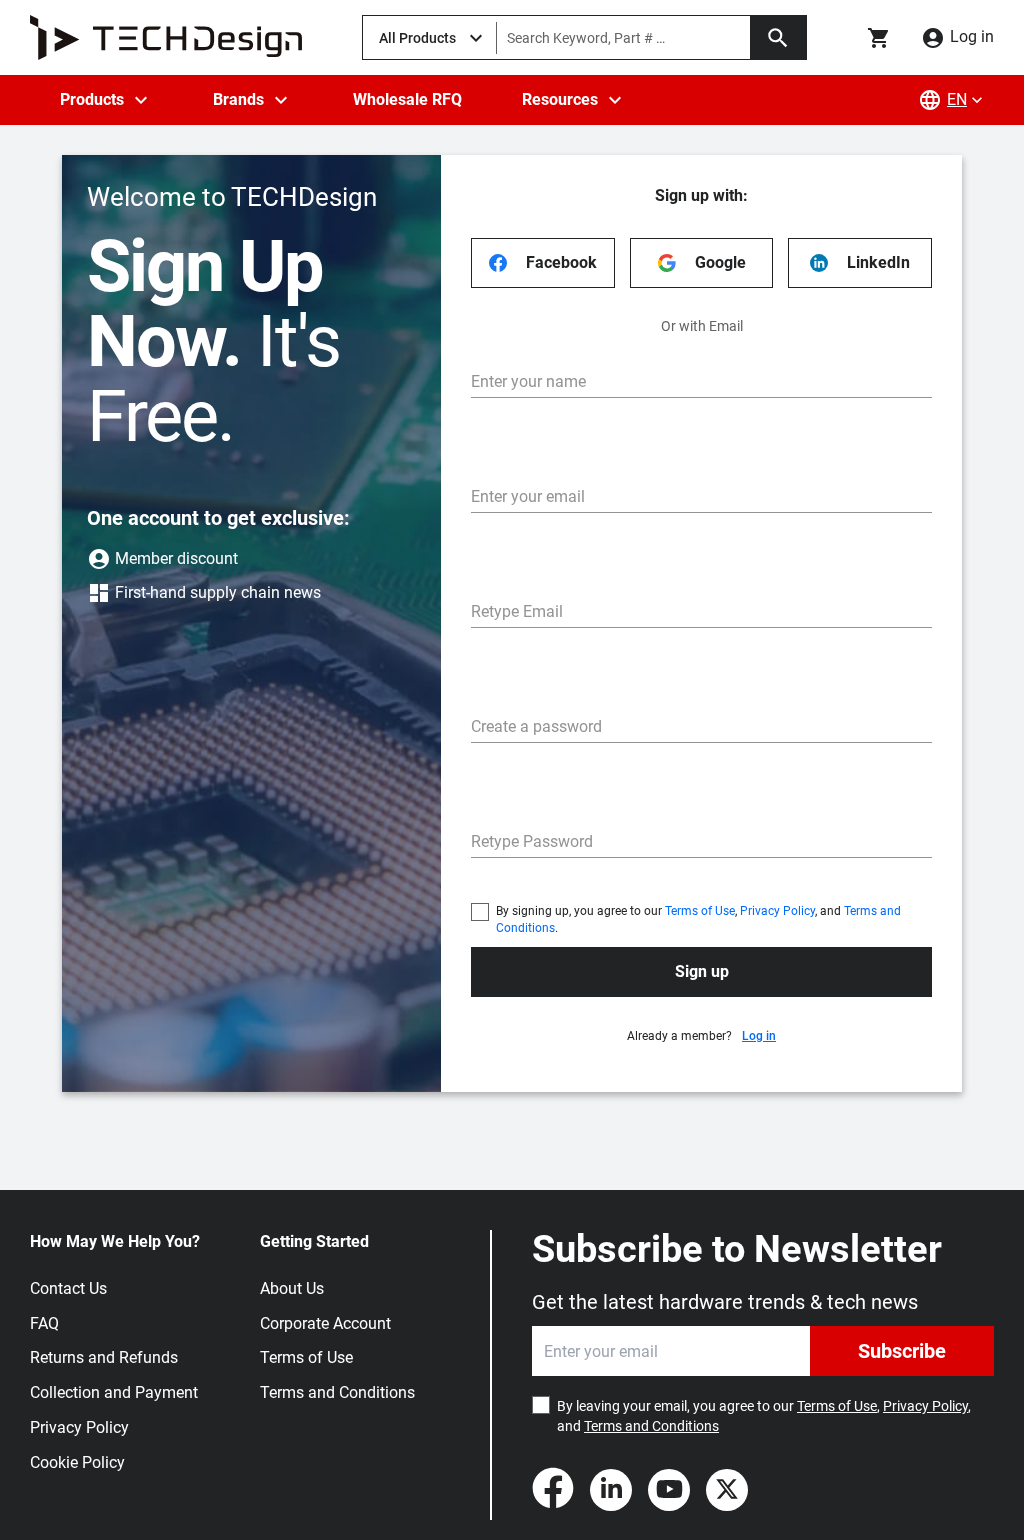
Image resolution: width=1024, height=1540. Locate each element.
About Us (292, 1288)
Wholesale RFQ (407, 99)
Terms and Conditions (337, 1392)
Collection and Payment (114, 1392)
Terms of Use (700, 911)
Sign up (702, 971)
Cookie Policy (77, 1462)
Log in (759, 1036)
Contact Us (68, 1288)
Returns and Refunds (104, 1357)
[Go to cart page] (879, 38)
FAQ (44, 1323)
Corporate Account (325, 1323)
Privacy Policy (777, 911)
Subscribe (902, 1351)
